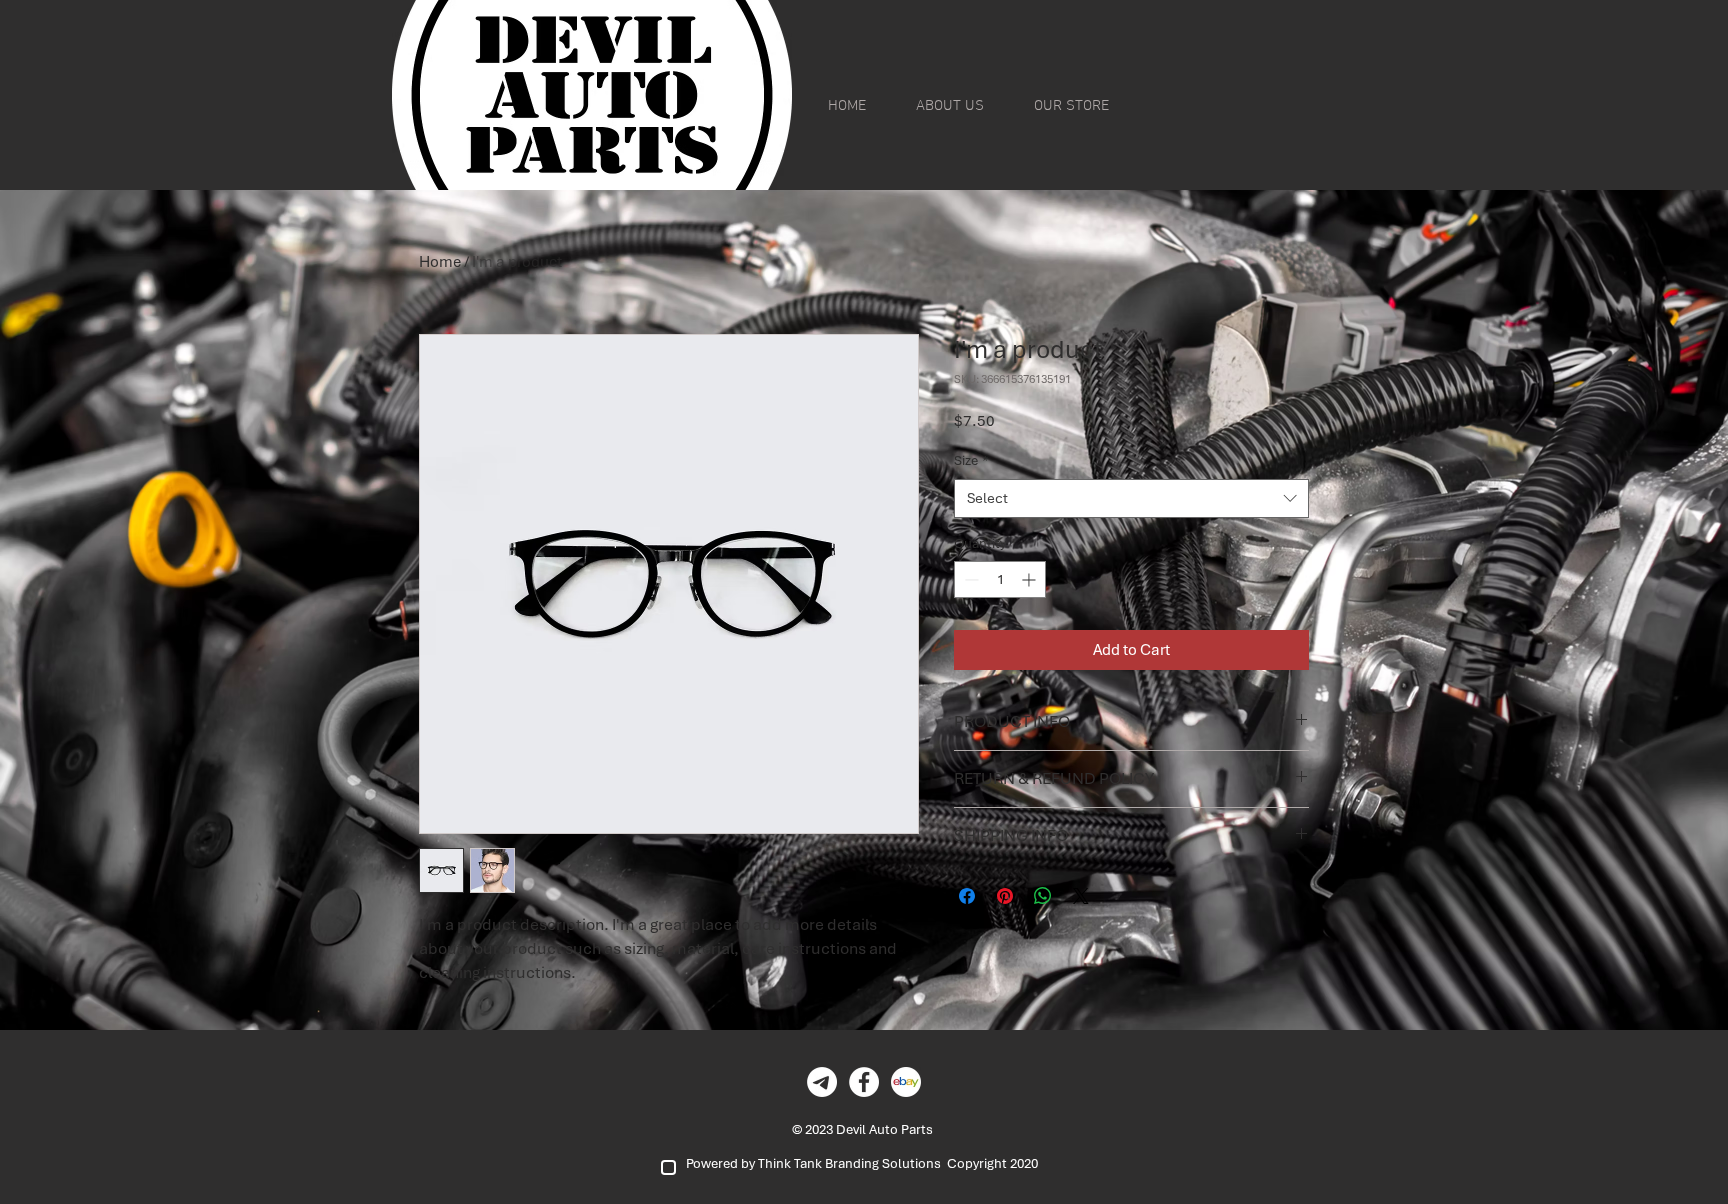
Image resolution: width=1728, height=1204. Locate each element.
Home (440, 262)
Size (971, 460)
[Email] (822, 1082)
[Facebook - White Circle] (864, 1082)
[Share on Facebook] (967, 896)
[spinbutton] (1000, 579)
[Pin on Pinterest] (1005, 896)
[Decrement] (969, 579)
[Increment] (1030, 579)
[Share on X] (1081, 896)
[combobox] (1131, 498)
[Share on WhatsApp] (1043, 896)
